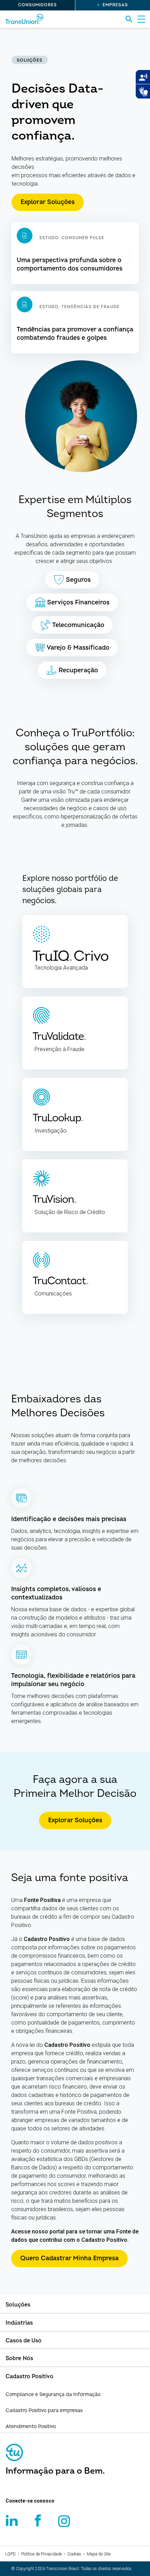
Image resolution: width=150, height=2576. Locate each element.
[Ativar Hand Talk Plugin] (143, 92)
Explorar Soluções (48, 202)
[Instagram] (64, 2524)
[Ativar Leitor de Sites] (143, 77)
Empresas (115, 5)
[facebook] (38, 2523)
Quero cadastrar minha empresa (69, 2258)
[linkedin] (12, 2523)
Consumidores (37, 5)
